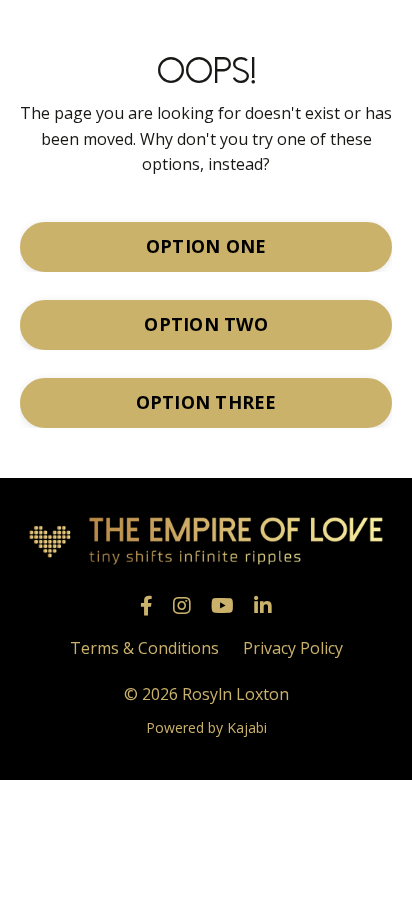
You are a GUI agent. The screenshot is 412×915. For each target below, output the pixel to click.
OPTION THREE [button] (206, 402)
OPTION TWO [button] (206, 324)
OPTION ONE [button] (206, 246)
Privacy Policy (293, 648)
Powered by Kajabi (206, 727)
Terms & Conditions (144, 648)
